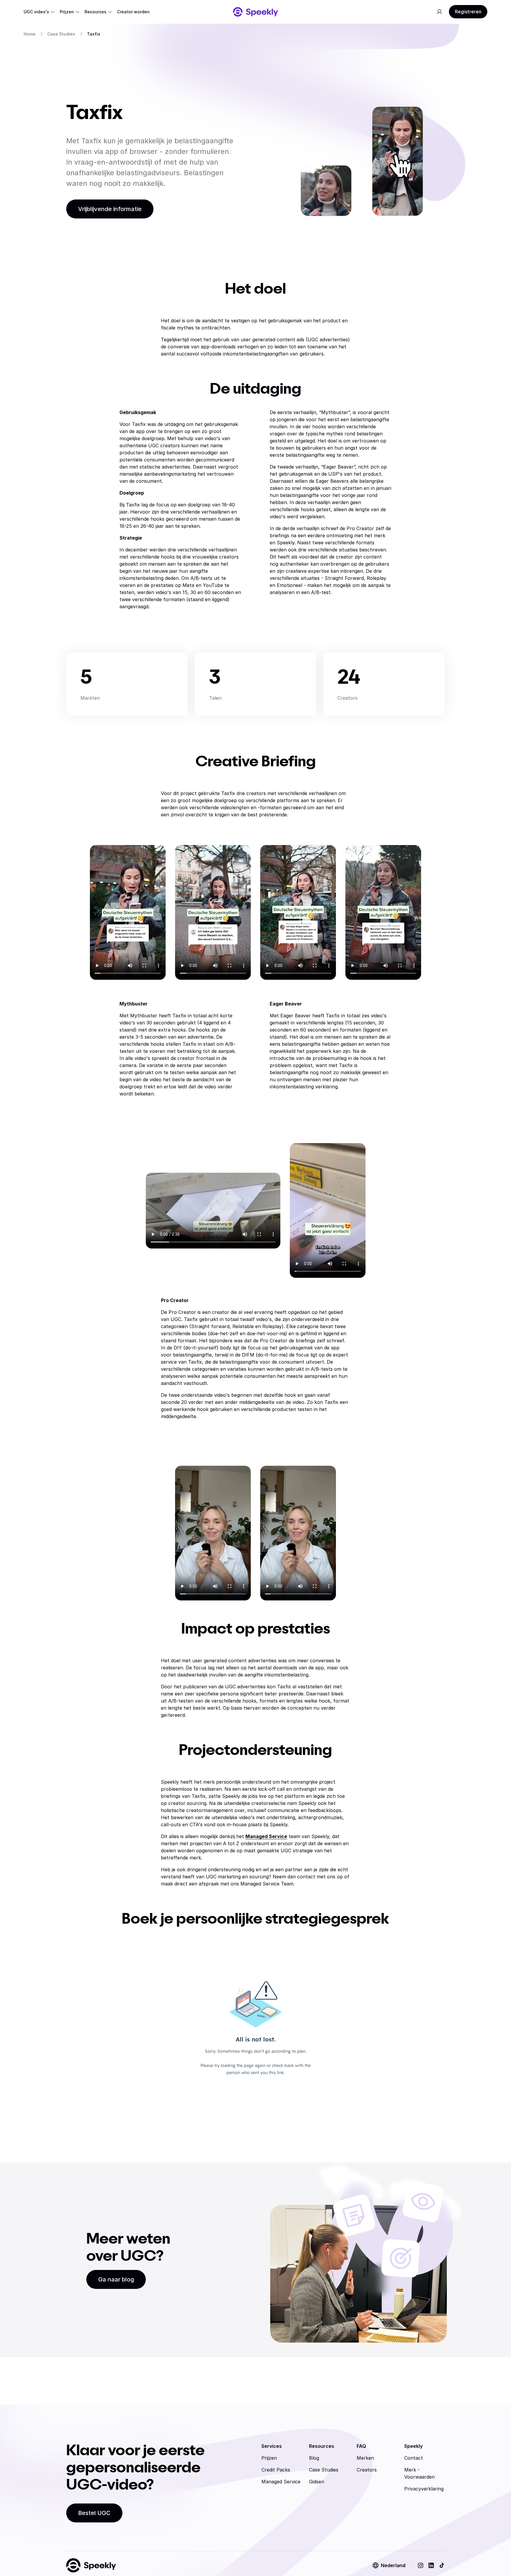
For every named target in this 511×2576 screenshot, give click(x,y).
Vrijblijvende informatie (110, 209)
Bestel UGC (94, 2513)
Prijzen (67, 12)
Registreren (468, 12)
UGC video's (36, 12)
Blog (314, 2458)
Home (30, 34)
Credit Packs (276, 2470)
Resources (96, 12)
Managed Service (281, 2482)
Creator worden (133, 12)
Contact (414, 2458)
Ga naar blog (116, 2279)
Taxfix (94, 34)
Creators (367, 2470)
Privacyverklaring (424, 2489)
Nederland (393, 2565)
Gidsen (317, 2482)
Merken (365, 2458)
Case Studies (61, 34)
